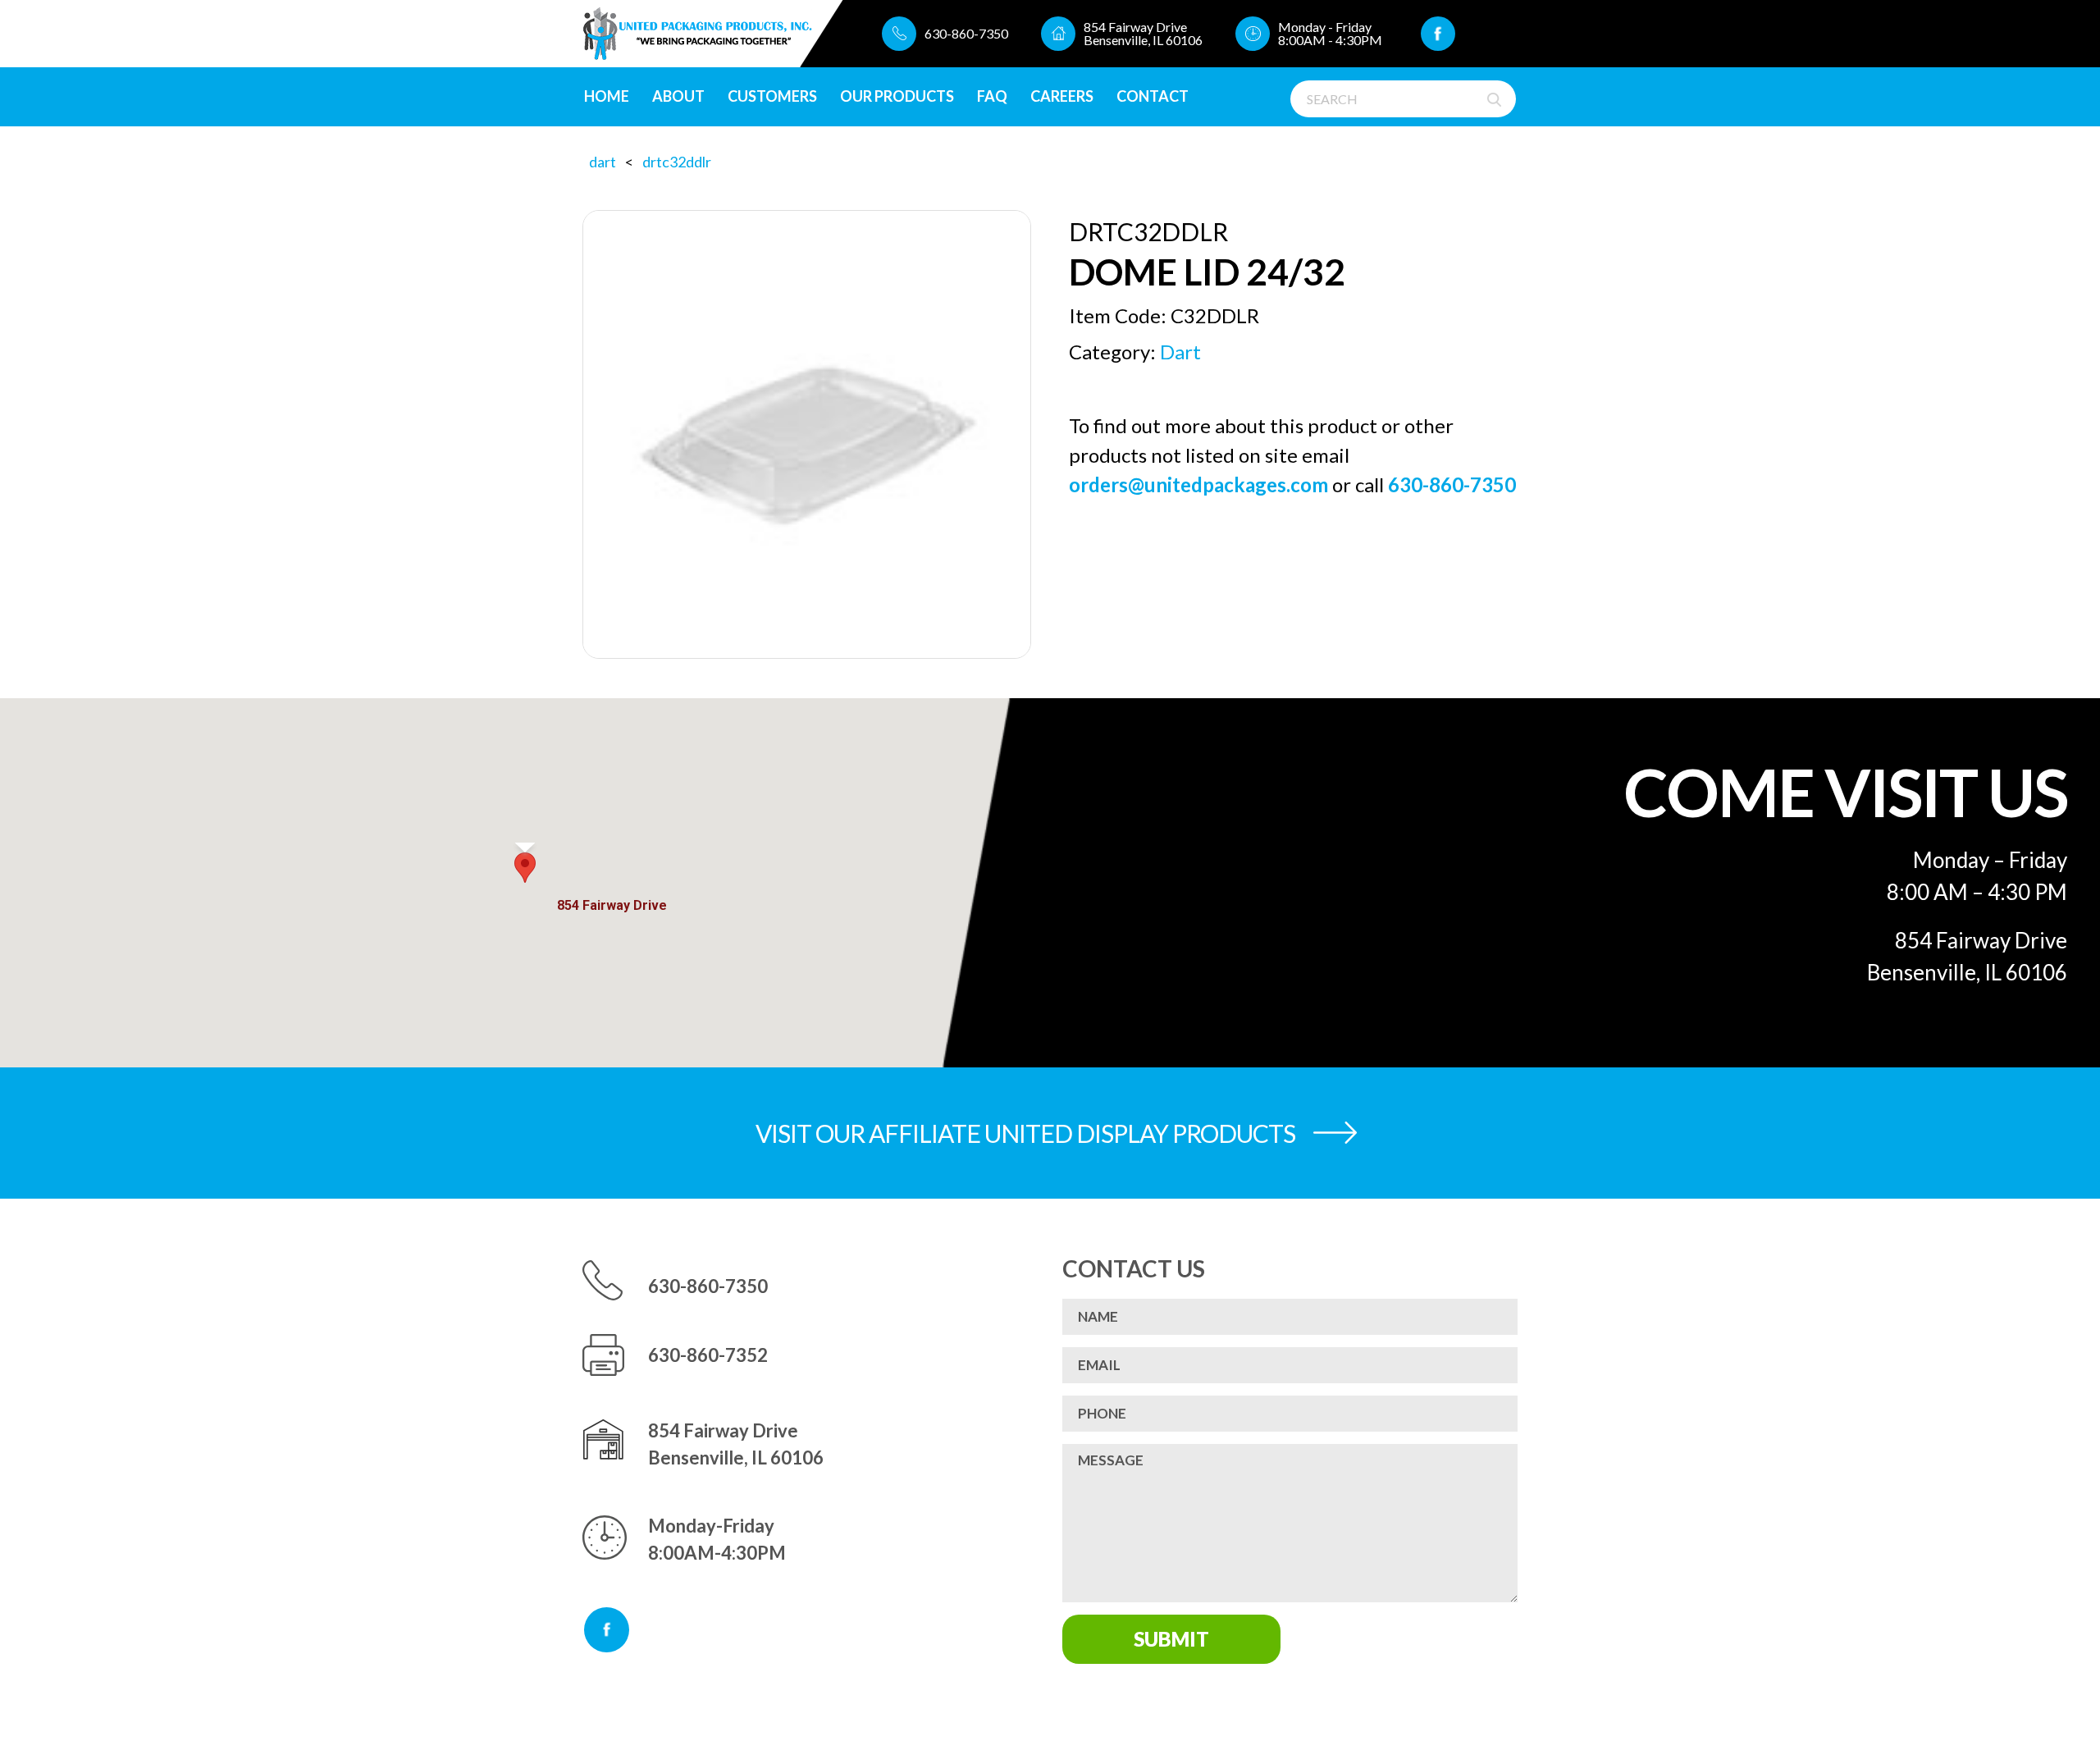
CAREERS (1062, 96)
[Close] (647, 878)
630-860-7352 (708, 1355)
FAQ (992, 96)
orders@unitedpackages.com (1198, 484)
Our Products (897, 96)
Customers (772, 96)
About (678, 96)
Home (607, 96)
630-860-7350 (966, 33)
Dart (603, 162)
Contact (1153, 96)
